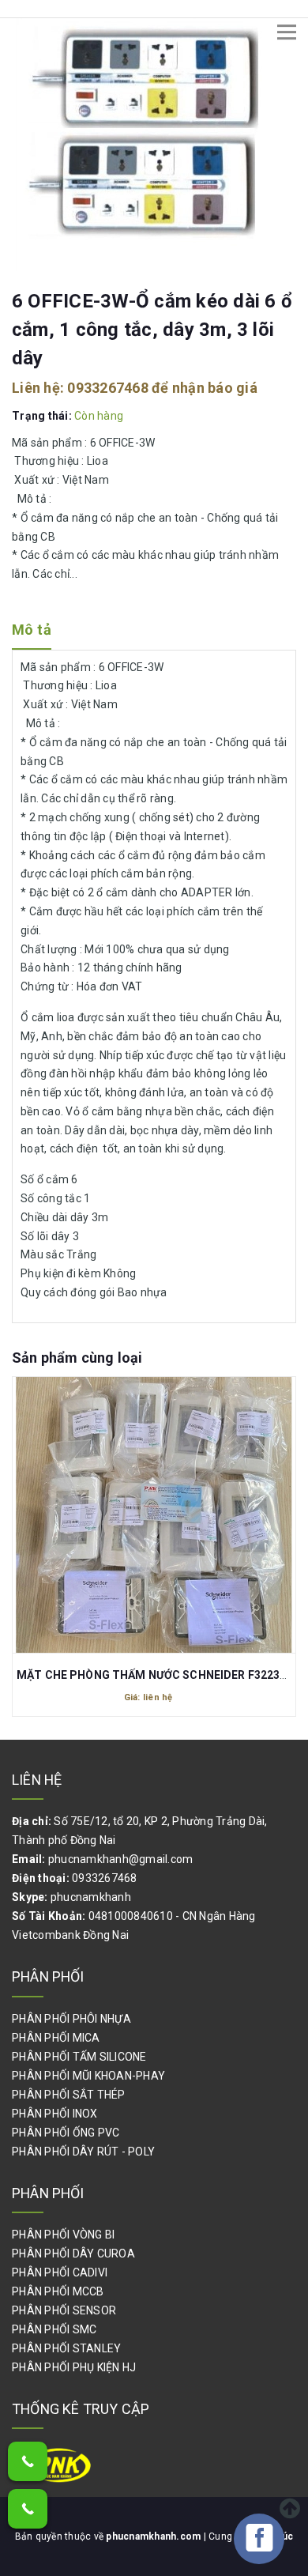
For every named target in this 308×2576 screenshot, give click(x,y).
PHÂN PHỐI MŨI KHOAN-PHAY (88, 2076)
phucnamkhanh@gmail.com (121, 1859)
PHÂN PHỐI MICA (56, 2038)
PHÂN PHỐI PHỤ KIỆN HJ (74, 2367)
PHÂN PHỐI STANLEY (66, 2348)
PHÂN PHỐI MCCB (58, 2291)
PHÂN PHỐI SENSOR (64, 2310)
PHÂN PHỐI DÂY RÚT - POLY (83, 2152)
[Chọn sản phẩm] (154, 1506)
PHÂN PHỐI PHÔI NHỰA (71, 2019)
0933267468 (108, 388)
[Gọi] (28, 2461)
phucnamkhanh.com (154, 2536)
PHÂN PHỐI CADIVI (60, 2272)
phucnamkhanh (91, 1897)
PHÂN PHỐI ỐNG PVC (66, 2133)
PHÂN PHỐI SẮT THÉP (69, 2095)
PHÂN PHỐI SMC (54, 2329)
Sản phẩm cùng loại (77, 1358)
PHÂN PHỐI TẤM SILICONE (79, 2057)
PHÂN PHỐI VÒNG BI (63, 2235)
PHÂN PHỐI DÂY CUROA (73, 2254)
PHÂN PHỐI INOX (55, 2114)
